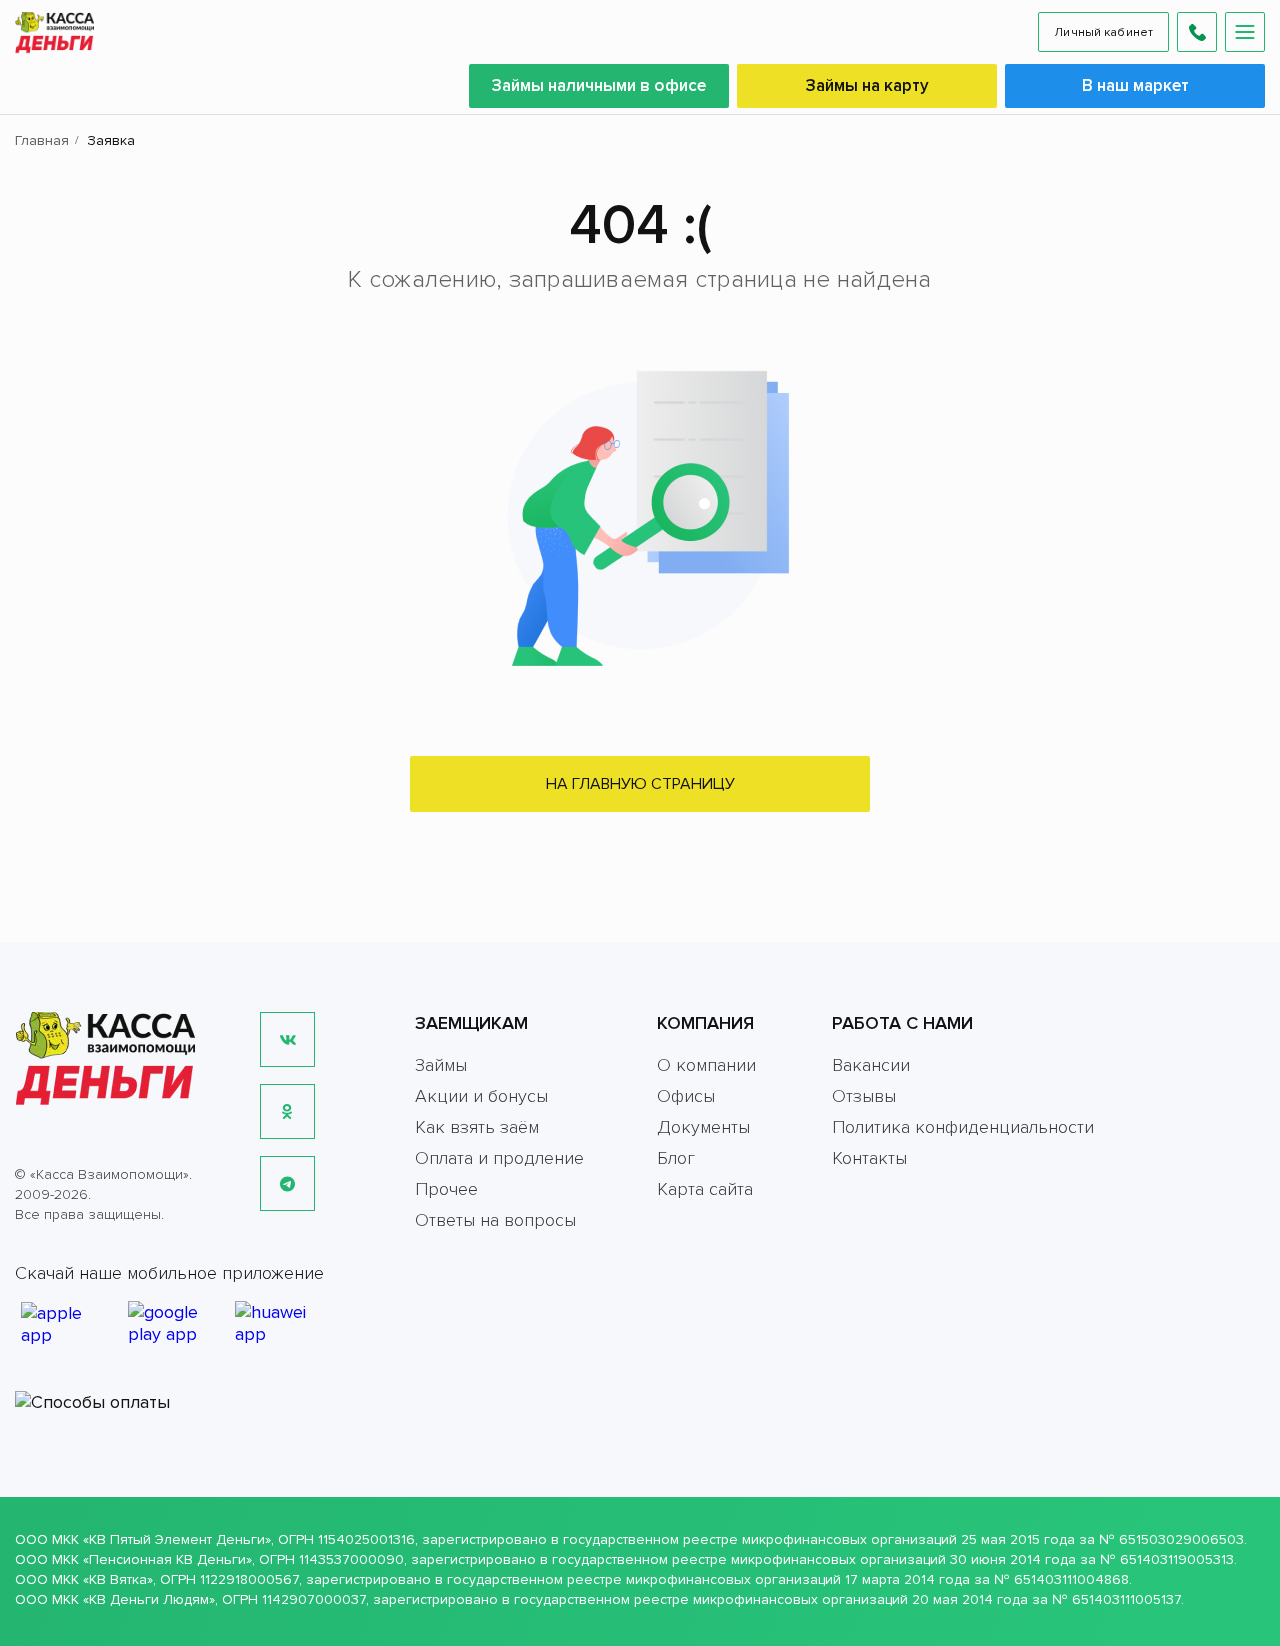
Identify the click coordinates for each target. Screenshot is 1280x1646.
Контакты (869, 1158)
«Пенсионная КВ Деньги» (167, 1559)
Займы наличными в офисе (599, 85)
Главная (42, 140)
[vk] (287, 1039)
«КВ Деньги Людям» (149, 1599)
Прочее (446, 1189)
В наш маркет (1135, 85)
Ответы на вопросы (495, 1220)
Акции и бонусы (481, 1096)
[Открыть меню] (1245, 32)
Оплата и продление (499, 1158)
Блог (676, 1158)
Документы (703, 1127)
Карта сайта (705, 1189)
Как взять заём (477, 1127)
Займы (441, 1065)
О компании (706, 1065)
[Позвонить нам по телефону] (1197, 32)
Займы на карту (867, 85)
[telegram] (287, 1183)
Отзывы (864, 1096)
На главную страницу (640, 784)
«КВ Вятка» (118, 1579)
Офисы (686, 1096)
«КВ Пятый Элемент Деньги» (177, 1539)
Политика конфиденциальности (963, 1127)
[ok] (287, 1111)
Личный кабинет (1103, 32)
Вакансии (871, 1065)
